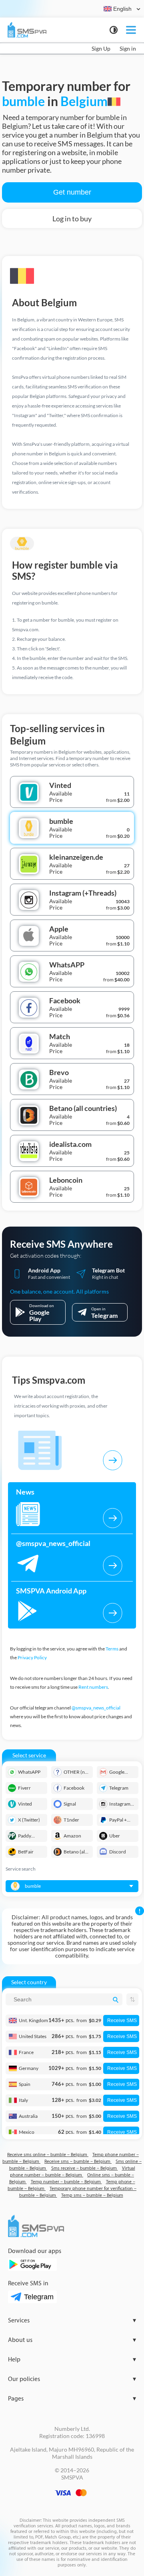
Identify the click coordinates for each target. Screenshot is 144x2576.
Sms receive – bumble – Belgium (85, 2168)
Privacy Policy (32, 1657)
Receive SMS (122, 2021)
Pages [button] (72, 2399)
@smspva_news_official (96, 1708)
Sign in (128, 48)
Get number (72, 192)
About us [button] (72, 2340)
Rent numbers (93, 1687)
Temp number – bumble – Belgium (66, 2182)
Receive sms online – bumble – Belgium (48, 2155)
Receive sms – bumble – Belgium (78, 2161)
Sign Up (101, 48)
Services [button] (72, 2321)
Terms (112, 1649)
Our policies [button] (72, 2379)
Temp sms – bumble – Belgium (92, 2195)
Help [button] (72, 2360)
